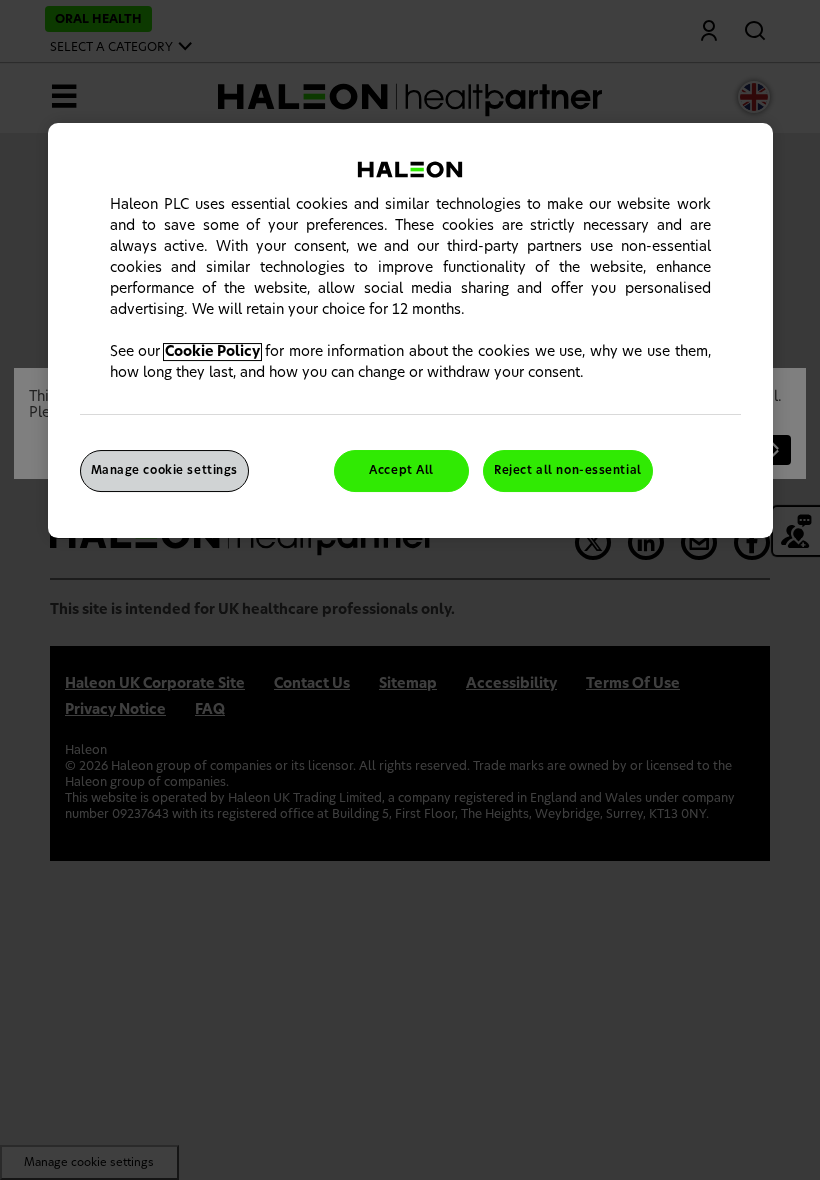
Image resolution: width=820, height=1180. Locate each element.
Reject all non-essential (568, 470)
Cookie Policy (213, 352)
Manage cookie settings (165, 470)
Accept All (401, 470)
